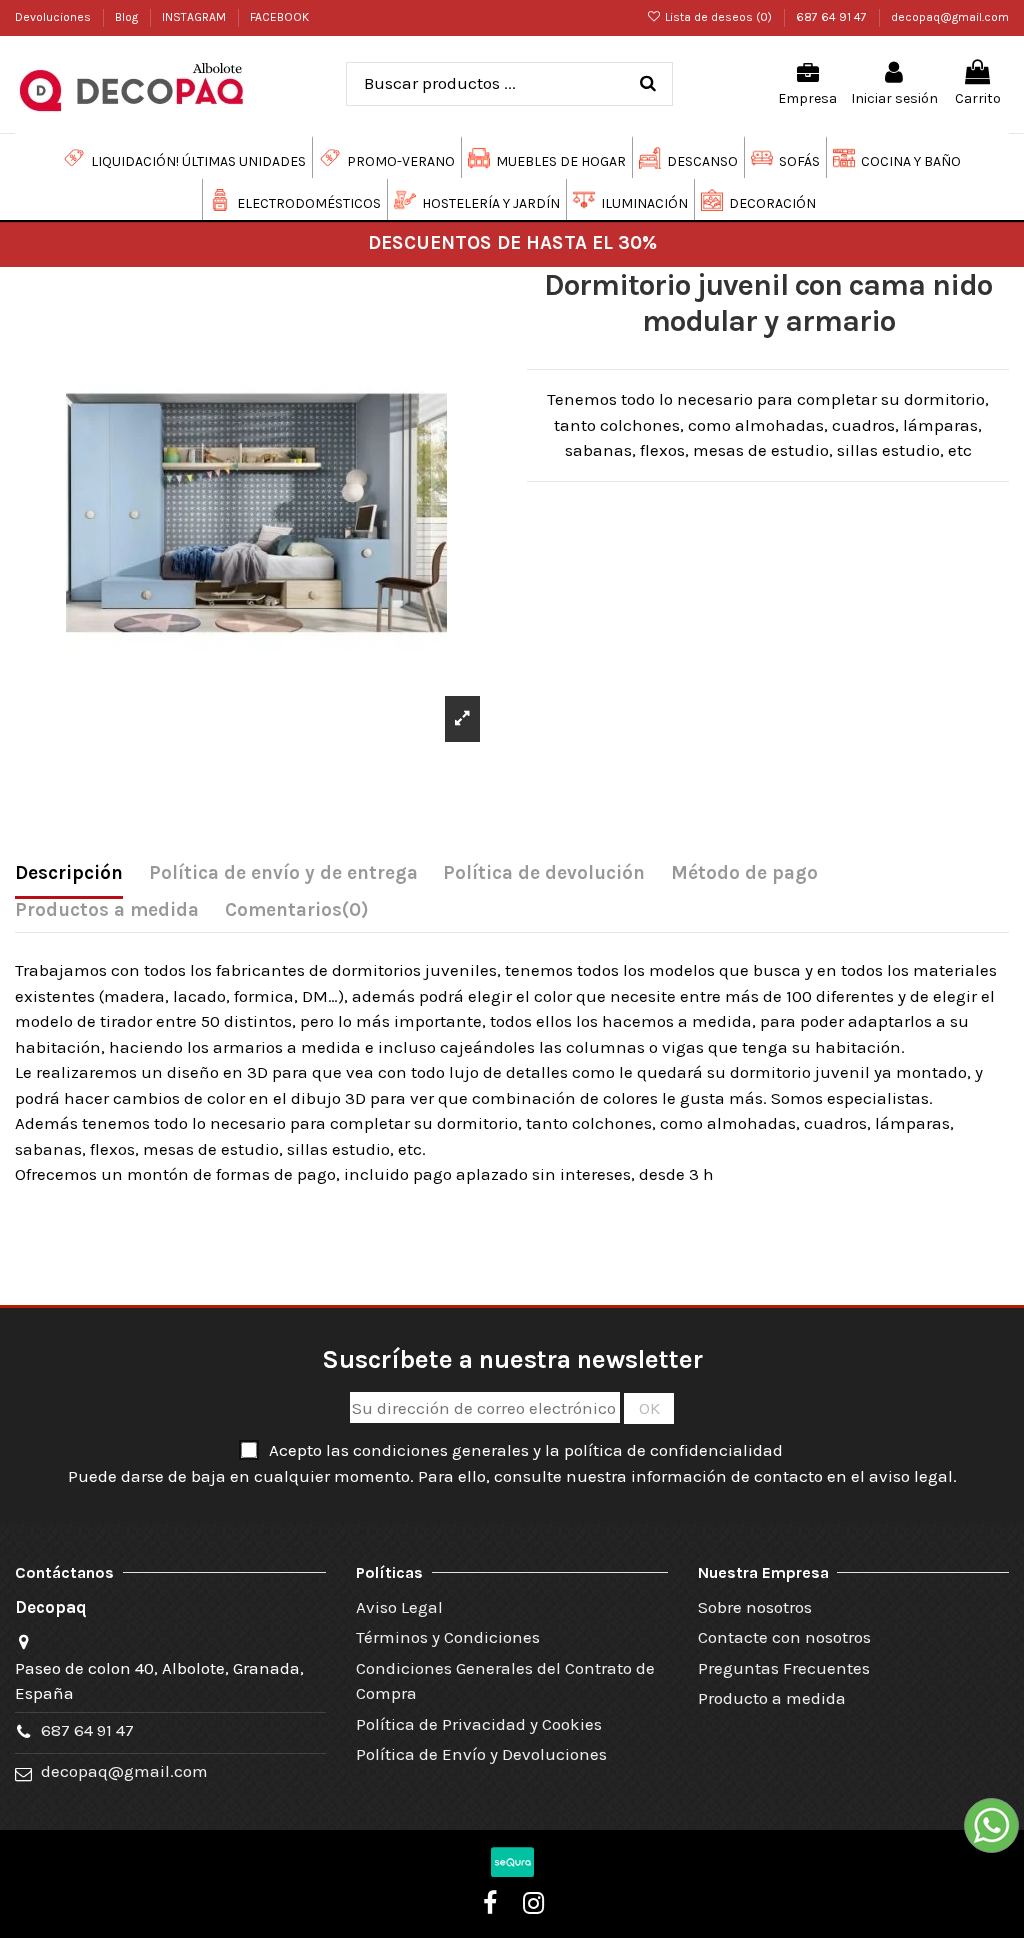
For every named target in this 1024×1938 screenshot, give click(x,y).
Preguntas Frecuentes (784, 1668)
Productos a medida (107, 910)
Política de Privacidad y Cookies (479, 1724)
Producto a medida (772, 1698)
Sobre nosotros (755, 1607)
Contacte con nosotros (784, 1637)
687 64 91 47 (833, 17)
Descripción (69, 873)
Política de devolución (544, 873)
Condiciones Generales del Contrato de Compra (505, 1681)
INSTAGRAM (195, 17)
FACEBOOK (279, 17)
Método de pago (744, 873)
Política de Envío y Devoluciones (481, 1754)
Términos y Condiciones (448, 1637)
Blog (128, 17)
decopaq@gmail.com (950, 17)
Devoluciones (54, 17)
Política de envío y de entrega (283, 873)
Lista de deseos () (718, 17)
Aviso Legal (399, 1607)
